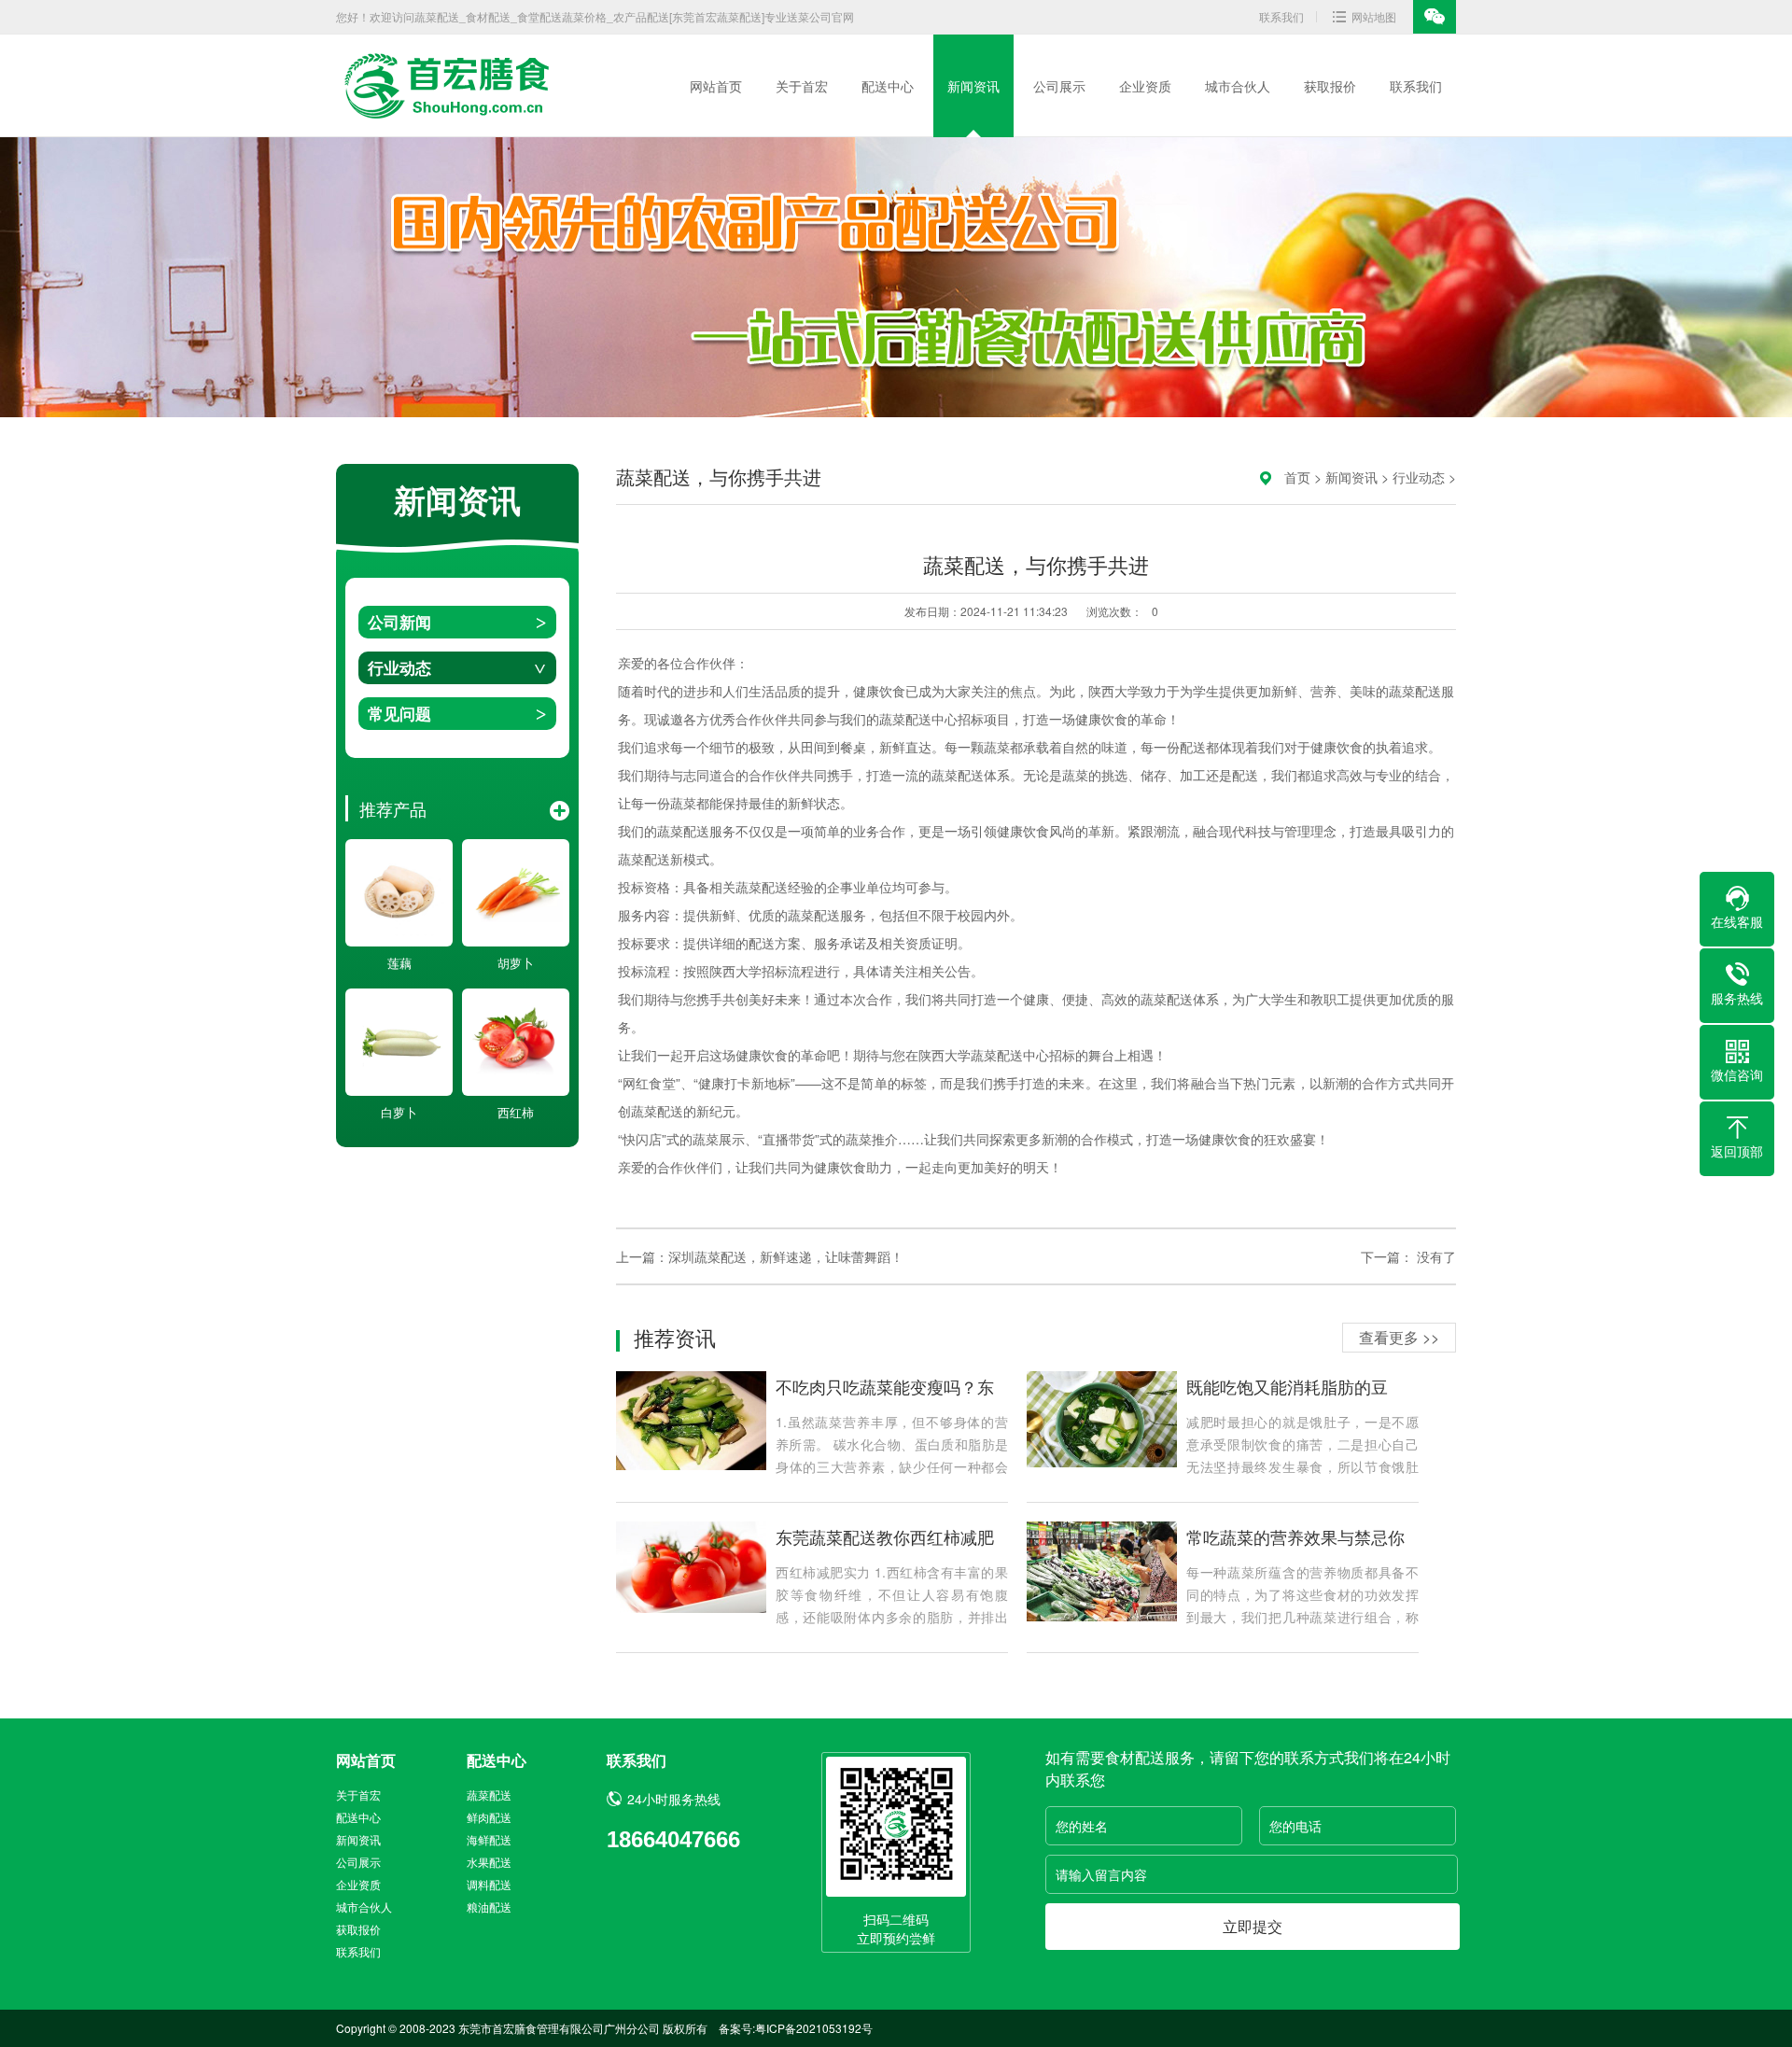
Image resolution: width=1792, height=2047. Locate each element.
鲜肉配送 (489, 1817)
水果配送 (489, 1862)
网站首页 (716, 86)
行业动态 (399, 667)
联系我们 (1281, 16)
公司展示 (1059, 86)
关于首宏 (802, 86)
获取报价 (1330, 86)
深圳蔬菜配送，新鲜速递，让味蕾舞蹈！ (786, 1256)
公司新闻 (399, 622)
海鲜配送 (489, 1839)
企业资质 (1145, 86)
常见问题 (399, 713)
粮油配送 (489, 1907)
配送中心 (888, 86)
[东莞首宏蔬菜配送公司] (443, 86)
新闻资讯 (973, 86)
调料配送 (489, 1884)
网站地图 (1374, 16)
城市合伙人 (1238, 86)
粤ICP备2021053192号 (814, 2028)
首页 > (1305, 477)
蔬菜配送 (489, 1795)
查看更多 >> (1399, 1337)
